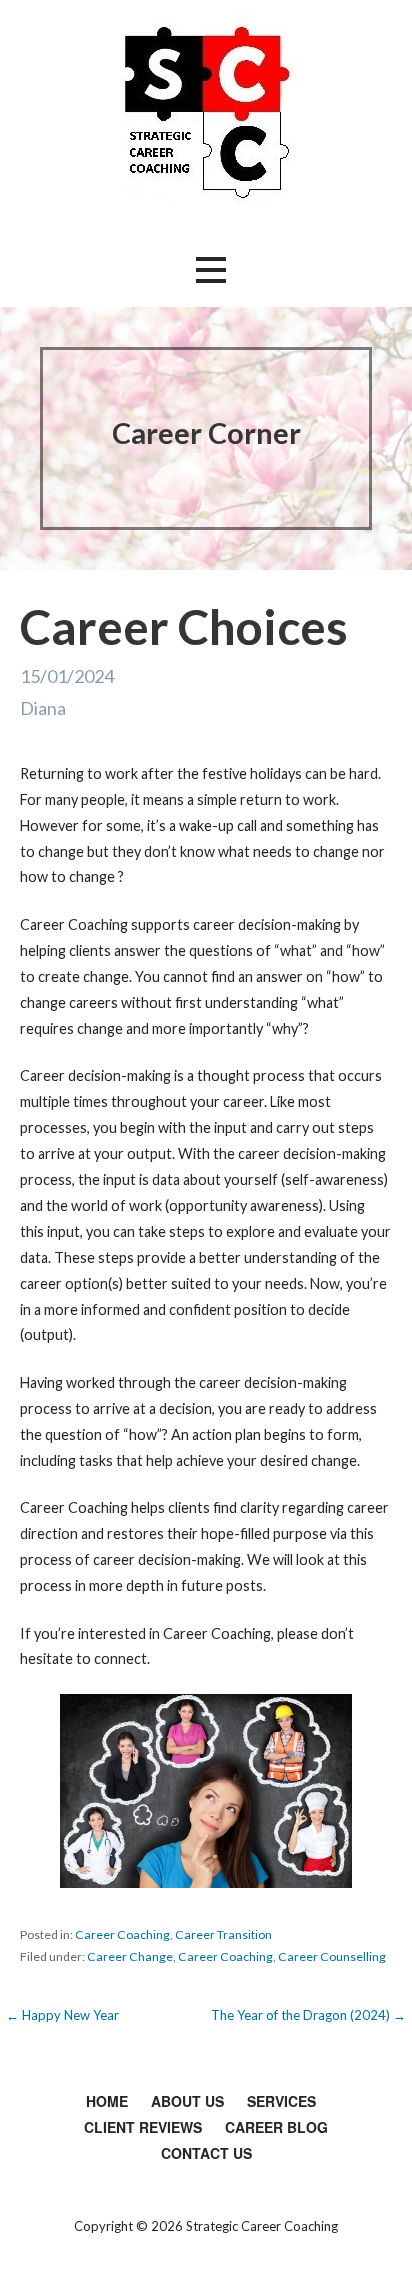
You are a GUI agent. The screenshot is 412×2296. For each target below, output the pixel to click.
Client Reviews (143, 2127)
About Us (187, 2101)
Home (107, 2101)
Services (281, 2101)
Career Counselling (332, 1956)
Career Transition (223, 1934)
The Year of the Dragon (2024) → (308, 2015)
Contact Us (206, 2153)
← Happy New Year (62, 2015)
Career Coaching (122, 1934)
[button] (211, 270)
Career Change (130, 1956)
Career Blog (276, 2127)
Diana (43, 708)
